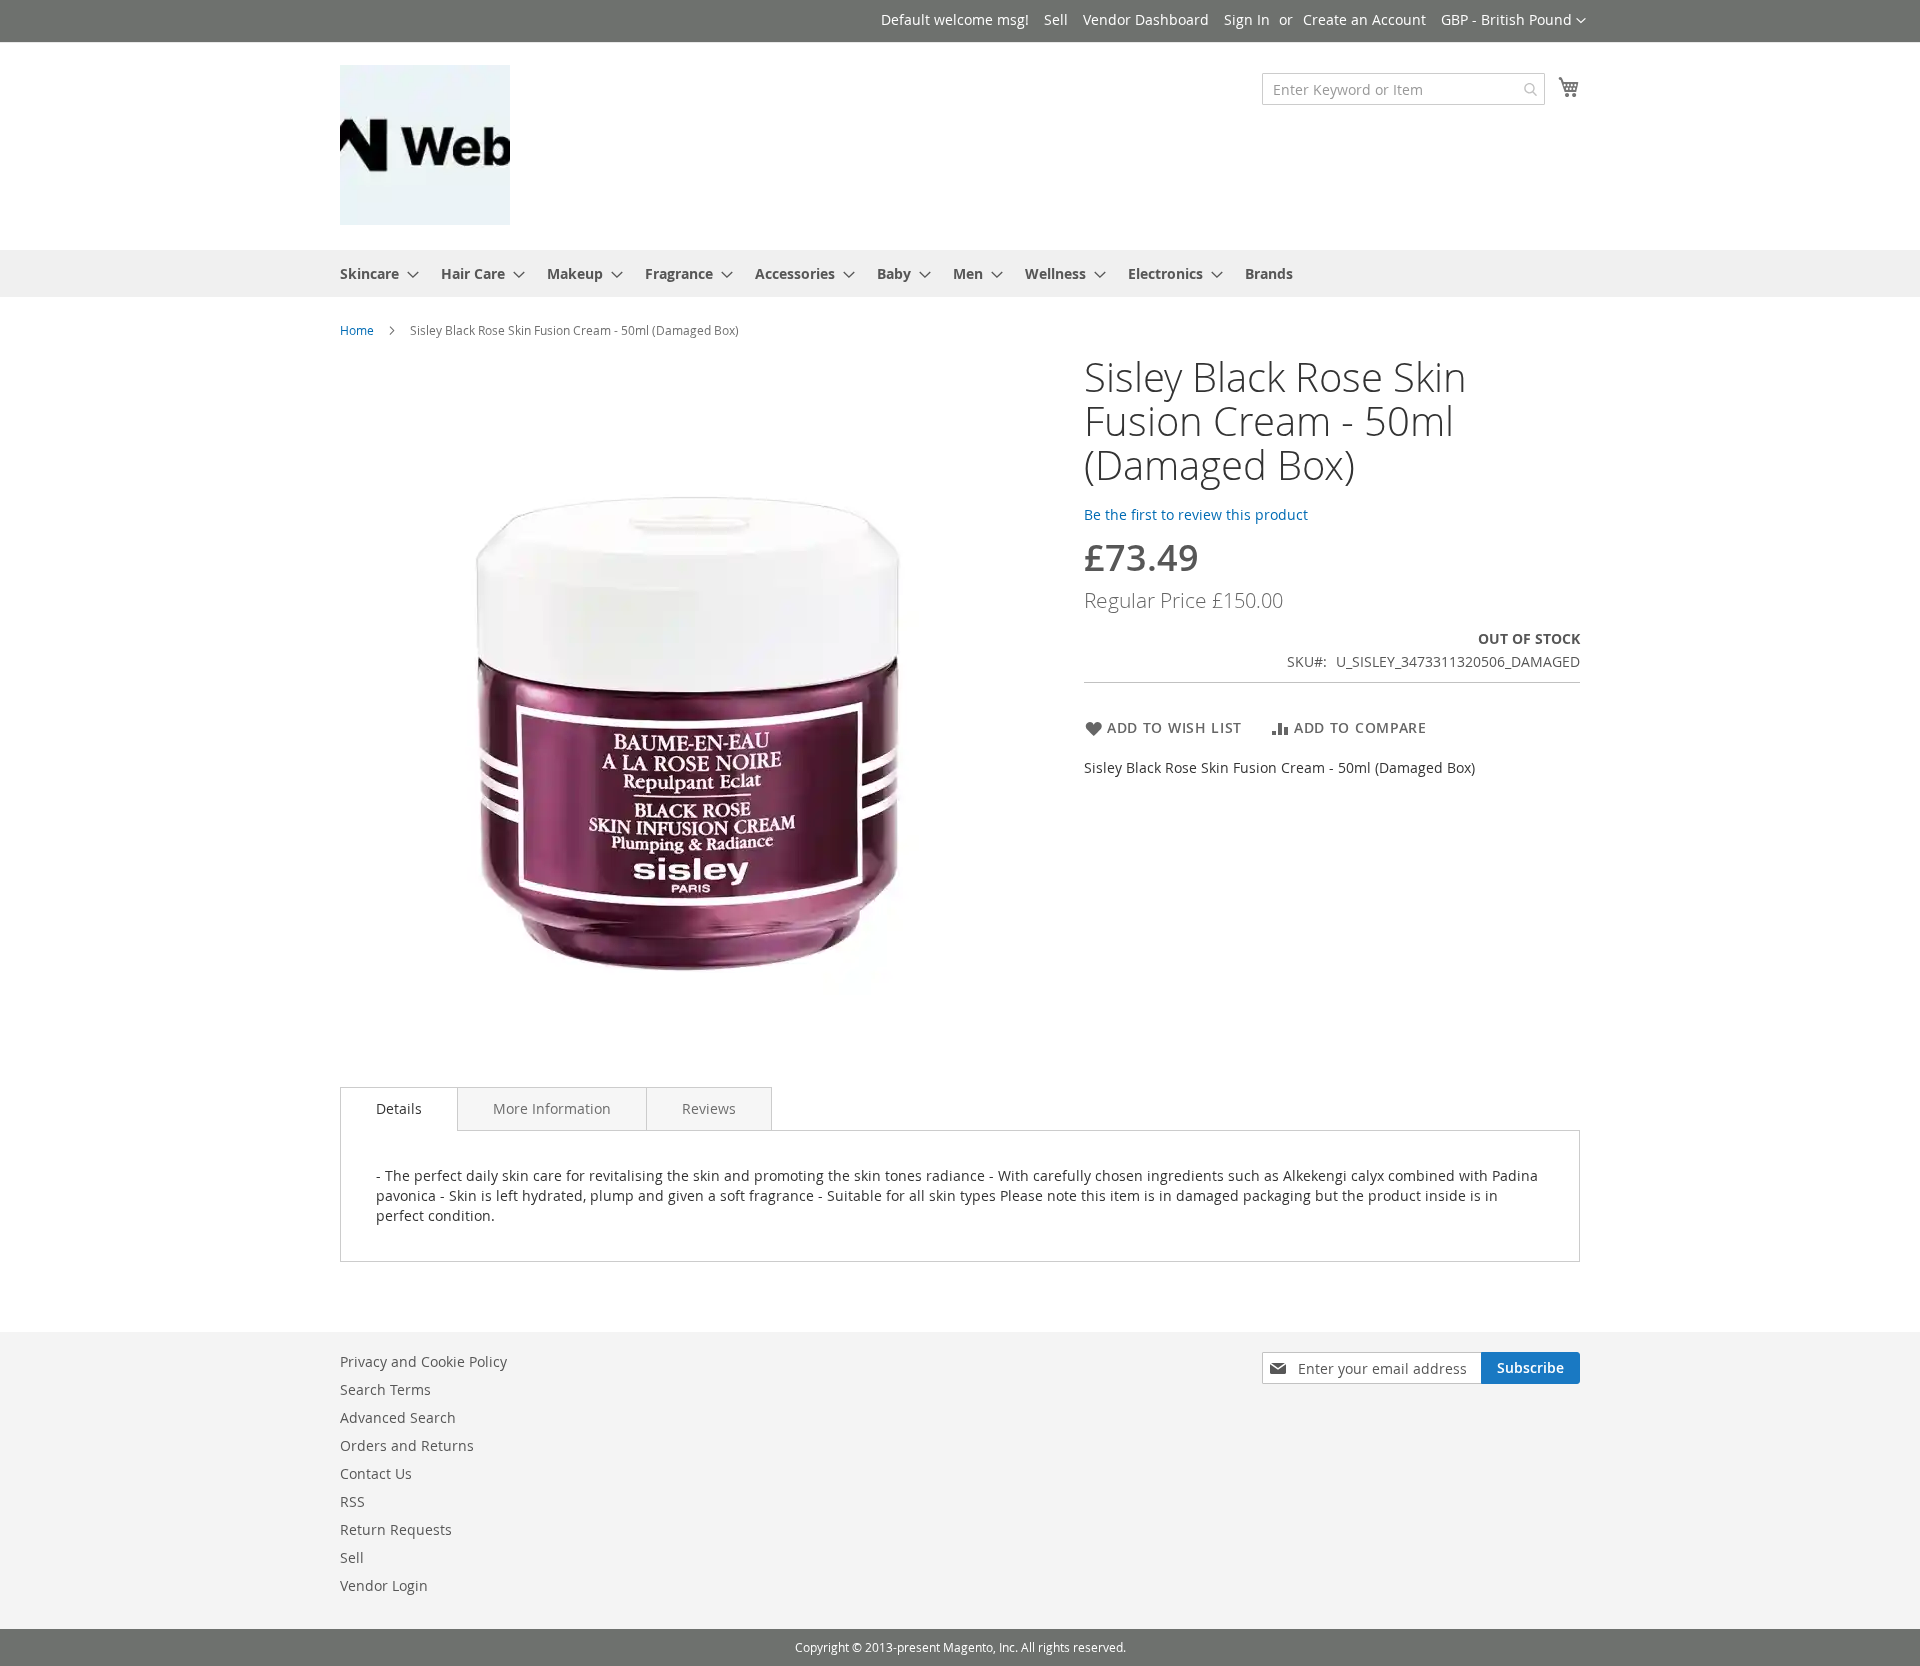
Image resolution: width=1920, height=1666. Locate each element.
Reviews (709, 1108)
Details (399, 1108)
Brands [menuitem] (1269, 273)
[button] (1513, 21)
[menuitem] (373, 273)
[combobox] (1403, 89)
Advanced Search (398, 1417)
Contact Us (376, 1473)
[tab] (399, 1109)
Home (357, 330)
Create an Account (1364, 19)
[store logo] (425, 145)
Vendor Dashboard (1146, 19)
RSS (352, 1501)
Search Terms (385, 1389)
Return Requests (396, 1529)
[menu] (960, 273)
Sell (1056, 19)
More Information (552, 1108)
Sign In (1247, 19)
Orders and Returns (407, 1445)
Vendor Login (384, 1585)
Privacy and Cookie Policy (423, 1361)
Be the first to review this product (1196, 514)
